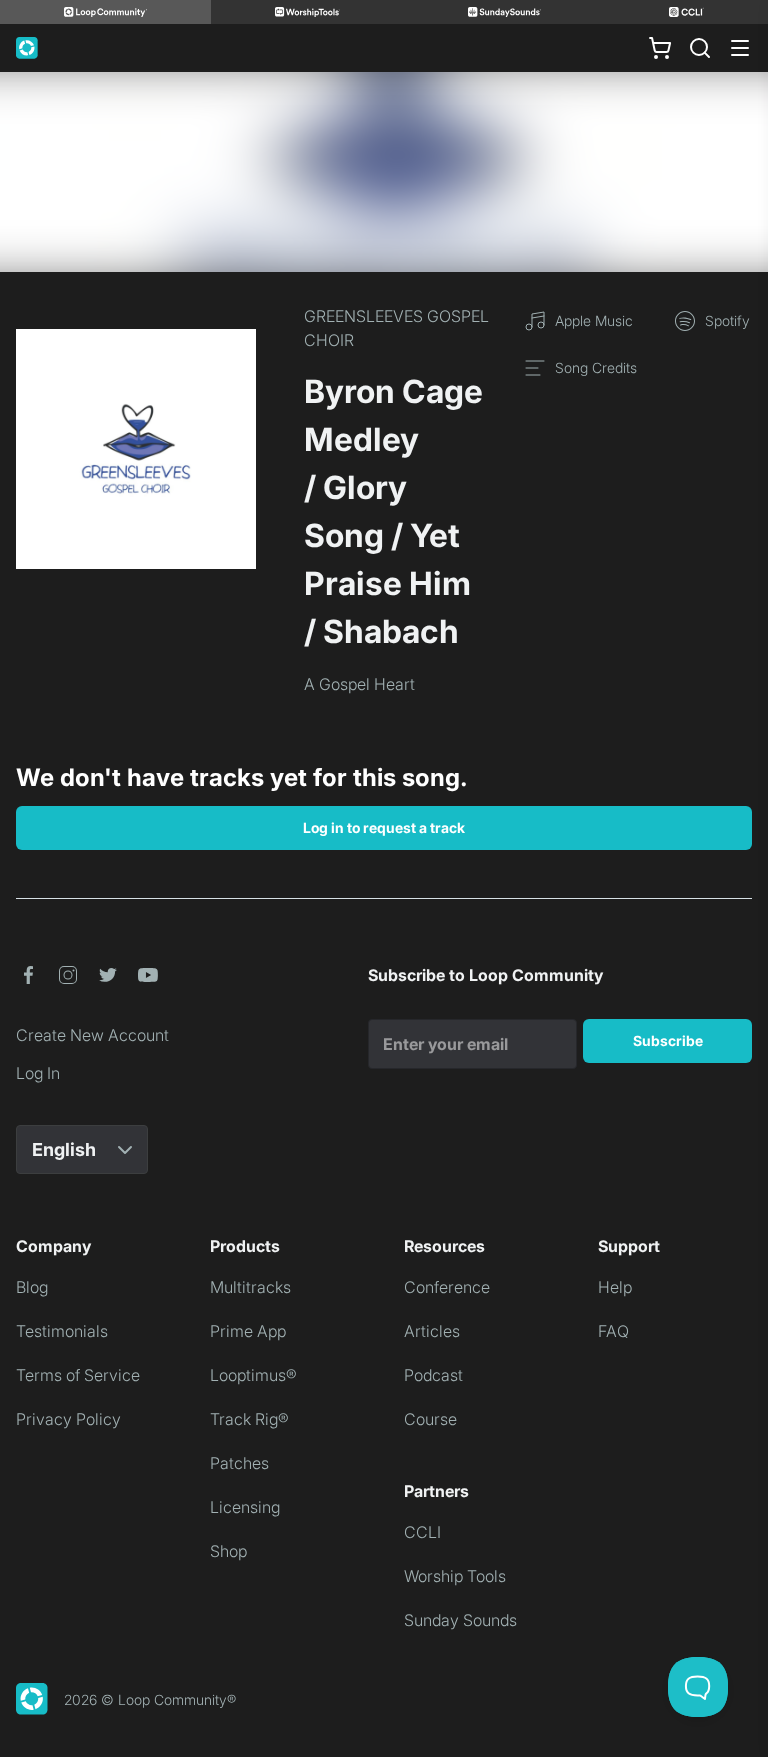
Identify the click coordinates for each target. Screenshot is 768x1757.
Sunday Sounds (460, 1620)
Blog (32, 1287)
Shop (228, 1551)
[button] (28, 975)
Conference (447, 1287)
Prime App (248, 1331)
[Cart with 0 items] (660, 48)
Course (430, 1419)
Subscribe (668, 1040)
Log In (38, 1073)
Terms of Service (78, 1375)
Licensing (245, 1507)
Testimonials (62, 1331)
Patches (239, 1463)
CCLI (422, 1532)
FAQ (613, 1331)
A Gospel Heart (359, 684)
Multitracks (250, 1287)
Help (615, 1287)
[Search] (700, 48)
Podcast (433, 1375)
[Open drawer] (740, 48)
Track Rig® (249, 1419)
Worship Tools (455, 1576)
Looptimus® (253, 1375)
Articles (432, 1331)
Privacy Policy (68, 1419)
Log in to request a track (384, 827)
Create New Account (92, 1035)
